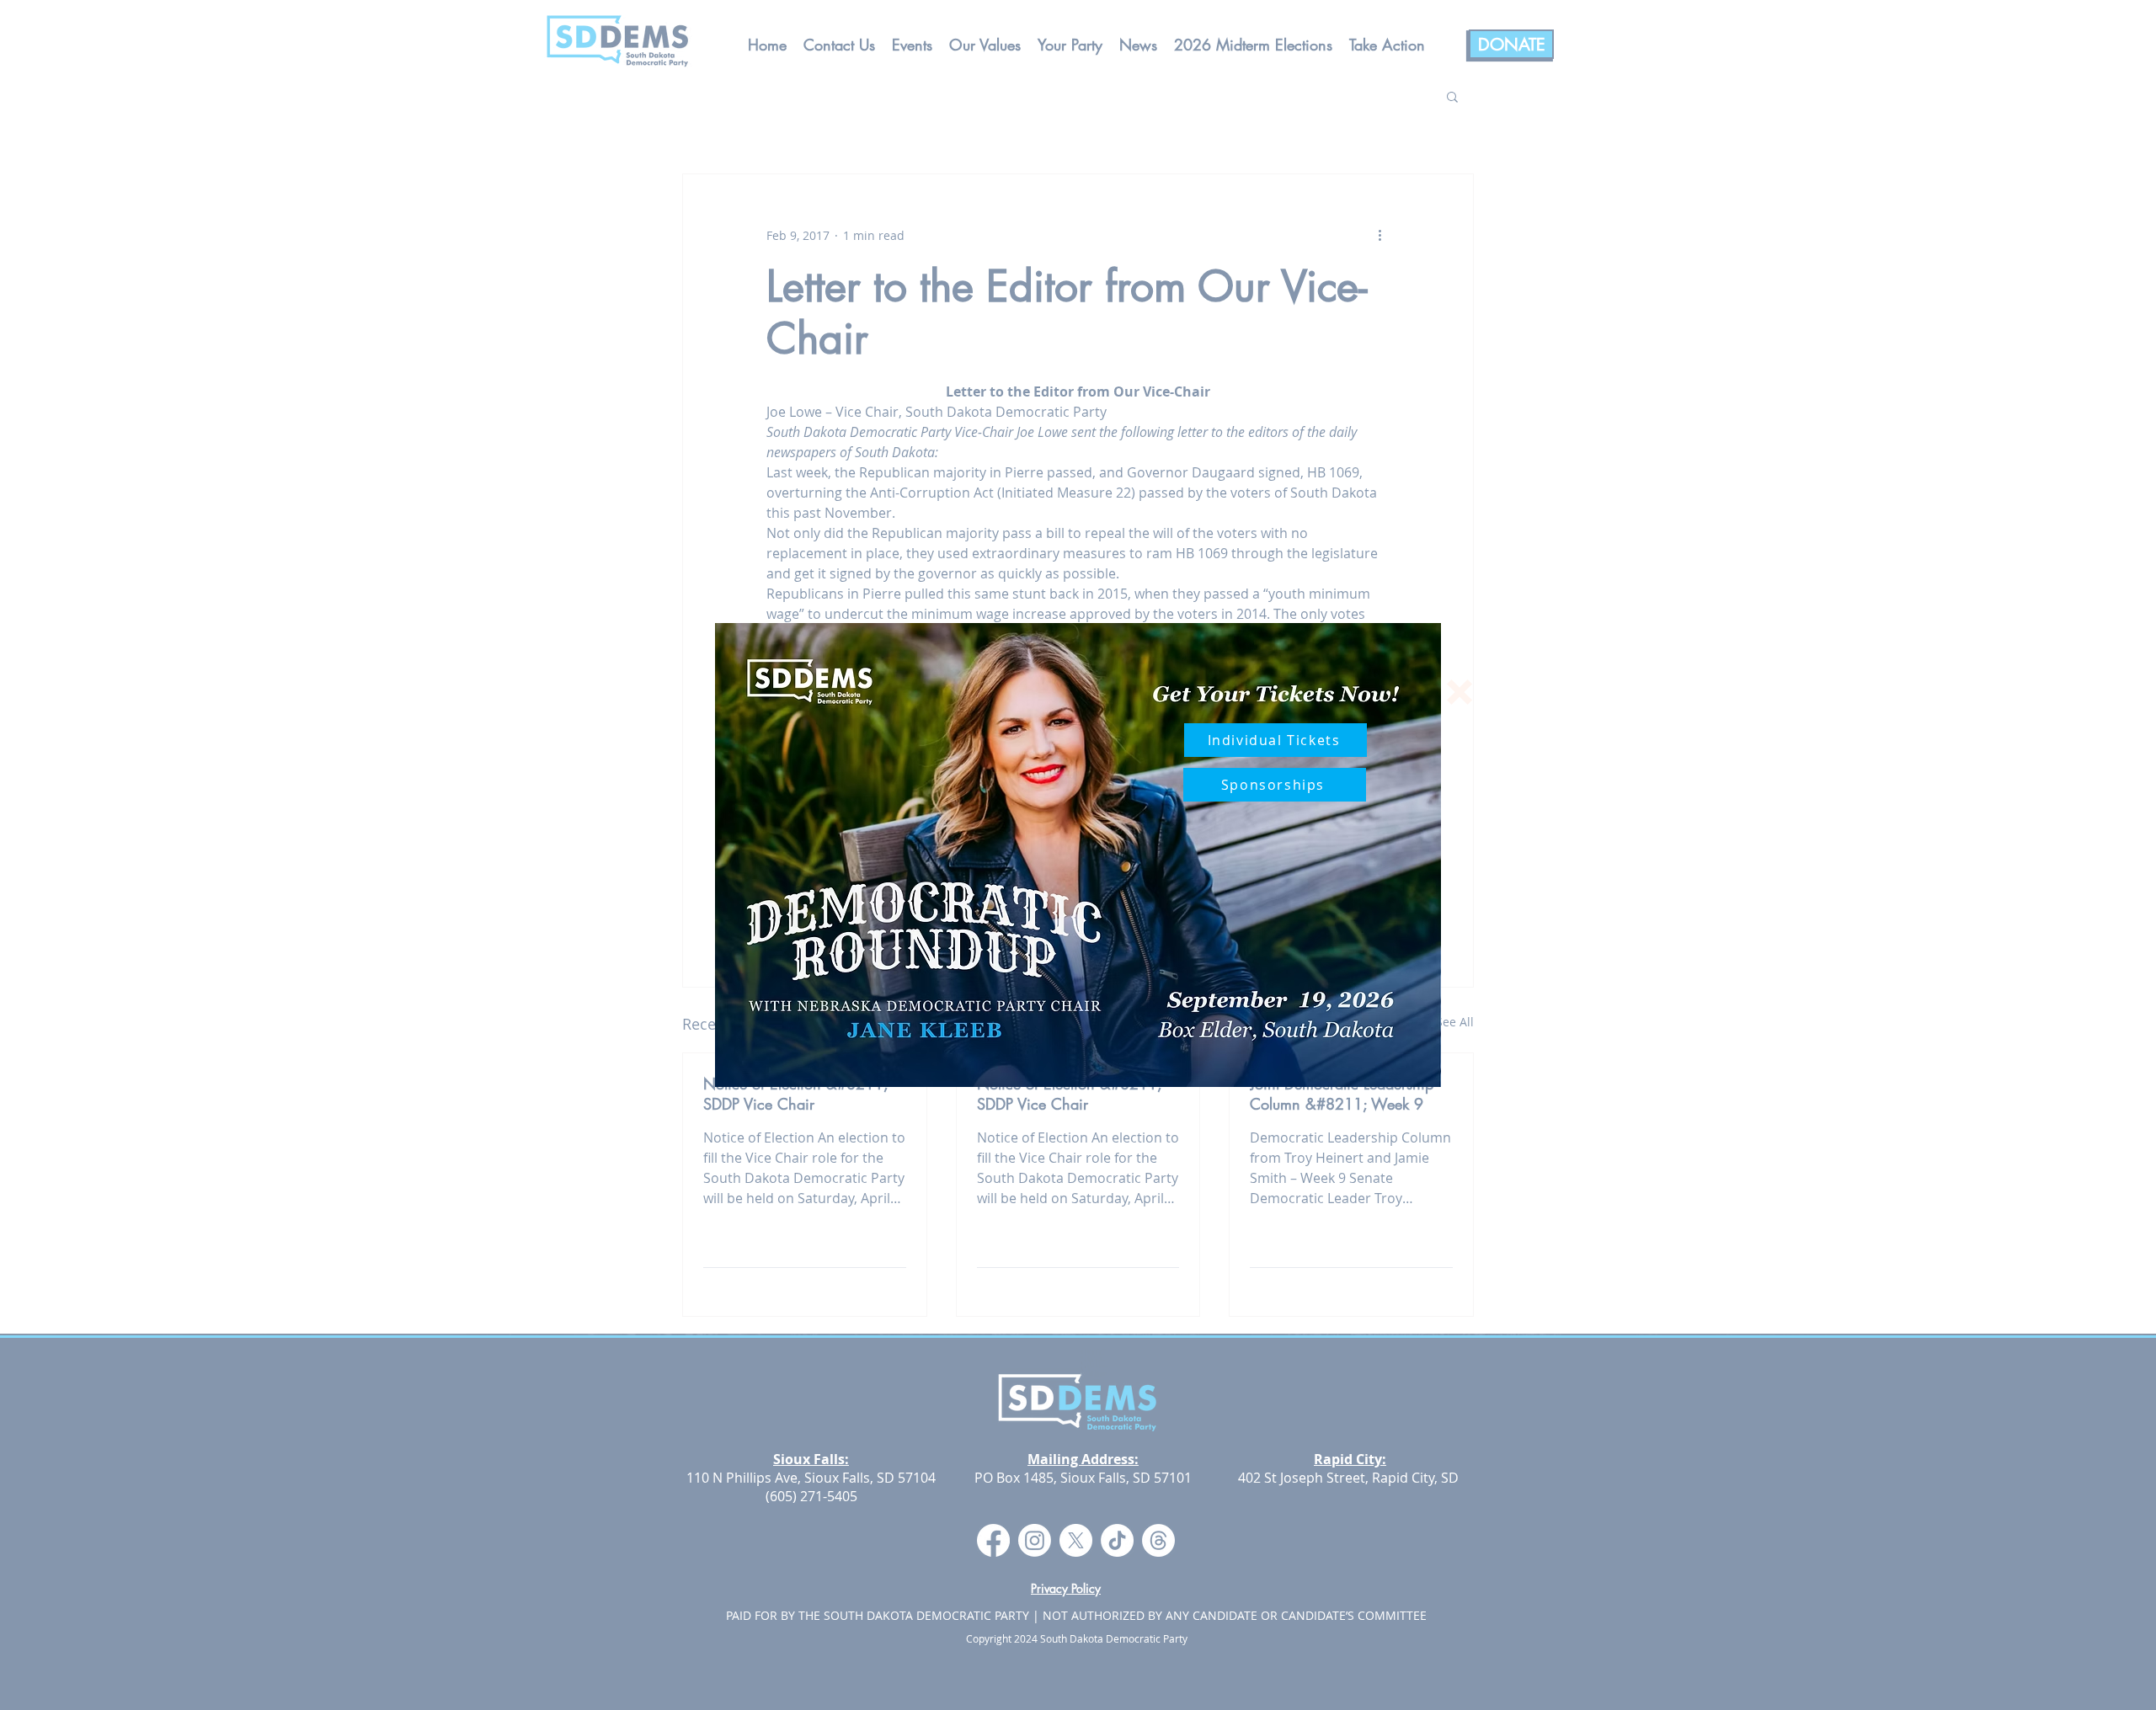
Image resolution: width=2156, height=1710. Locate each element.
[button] (1460, 692)
